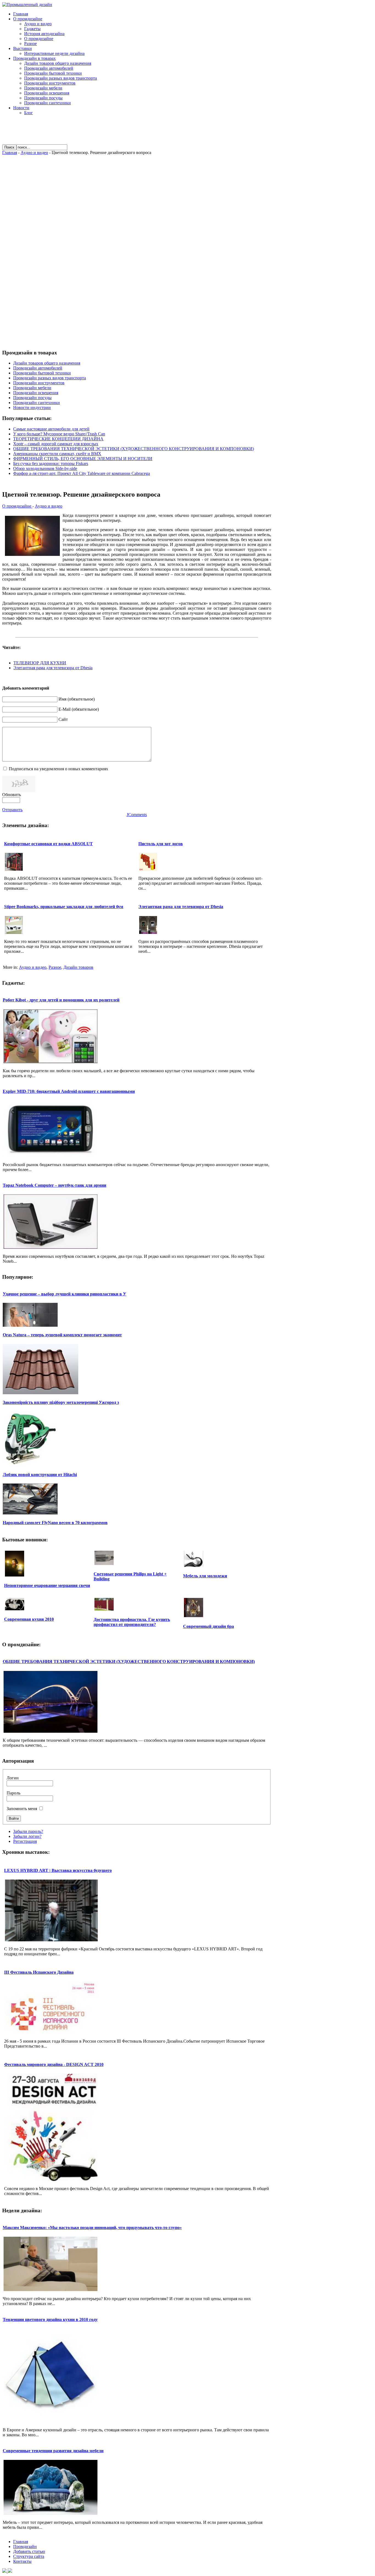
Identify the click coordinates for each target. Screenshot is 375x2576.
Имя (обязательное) (77, 699)
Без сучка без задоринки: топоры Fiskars (51, 464)
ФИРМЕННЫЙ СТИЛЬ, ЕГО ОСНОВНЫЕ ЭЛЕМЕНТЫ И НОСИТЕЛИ (83, 459)
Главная (10, 152)
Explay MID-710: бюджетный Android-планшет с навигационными (69, 1091)
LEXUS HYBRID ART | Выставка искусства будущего (58, 1870)
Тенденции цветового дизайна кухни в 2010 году (50, 2319)
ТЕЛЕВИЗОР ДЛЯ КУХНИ (40, 663)
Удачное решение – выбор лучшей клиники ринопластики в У (65, 1294)
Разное (55, 967)
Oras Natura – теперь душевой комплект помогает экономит (62, 1335)
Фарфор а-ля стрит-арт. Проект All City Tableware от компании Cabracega (82, 473)
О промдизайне (17, 506)
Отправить (12, 810)
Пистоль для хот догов (161, 844)
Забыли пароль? (28, 1831)
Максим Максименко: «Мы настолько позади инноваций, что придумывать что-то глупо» (92, 2228)
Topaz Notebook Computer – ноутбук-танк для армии (54, 1185)
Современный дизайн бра (209, 1626)
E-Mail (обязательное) (79, 709)
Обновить (12, 795)
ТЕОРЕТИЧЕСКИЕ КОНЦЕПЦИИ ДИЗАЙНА (58, 439)
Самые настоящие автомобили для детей (51, 429)
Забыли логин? (27, 1836)
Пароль (13, 1793)
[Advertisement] (137, 132)
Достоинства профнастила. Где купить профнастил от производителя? (132, 1622)
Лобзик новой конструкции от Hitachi (40, 1475)
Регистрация (25, 1841)
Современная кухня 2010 (29, 1619)
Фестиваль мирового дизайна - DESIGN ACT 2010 (54, 2064)
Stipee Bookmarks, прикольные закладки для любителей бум (64, 907)
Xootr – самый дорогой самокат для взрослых (56, 444)
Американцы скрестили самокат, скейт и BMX (57, 454)
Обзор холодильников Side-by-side (45, 468)
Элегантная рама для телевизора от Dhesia (53, 668)
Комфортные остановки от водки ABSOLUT (48, 844)
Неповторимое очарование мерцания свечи (47, 1585)
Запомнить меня (22, 1809)
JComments (137, 815)
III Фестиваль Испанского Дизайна (39, 1972)
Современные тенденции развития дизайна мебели (53, 2451)
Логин (13, 1778)
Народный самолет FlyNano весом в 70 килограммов (55, 1523)
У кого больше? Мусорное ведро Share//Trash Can (59, 434)
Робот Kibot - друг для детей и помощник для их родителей (61, 1000)
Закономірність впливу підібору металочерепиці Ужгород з (61, 1402)
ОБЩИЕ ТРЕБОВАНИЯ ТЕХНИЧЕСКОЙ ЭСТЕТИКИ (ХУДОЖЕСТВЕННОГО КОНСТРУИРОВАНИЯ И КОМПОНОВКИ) (134, 449)
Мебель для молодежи (205, 1576)
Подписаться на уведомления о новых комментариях (58, 769)
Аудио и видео (34, 152)
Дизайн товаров (78, 967)
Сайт (63, 719)
